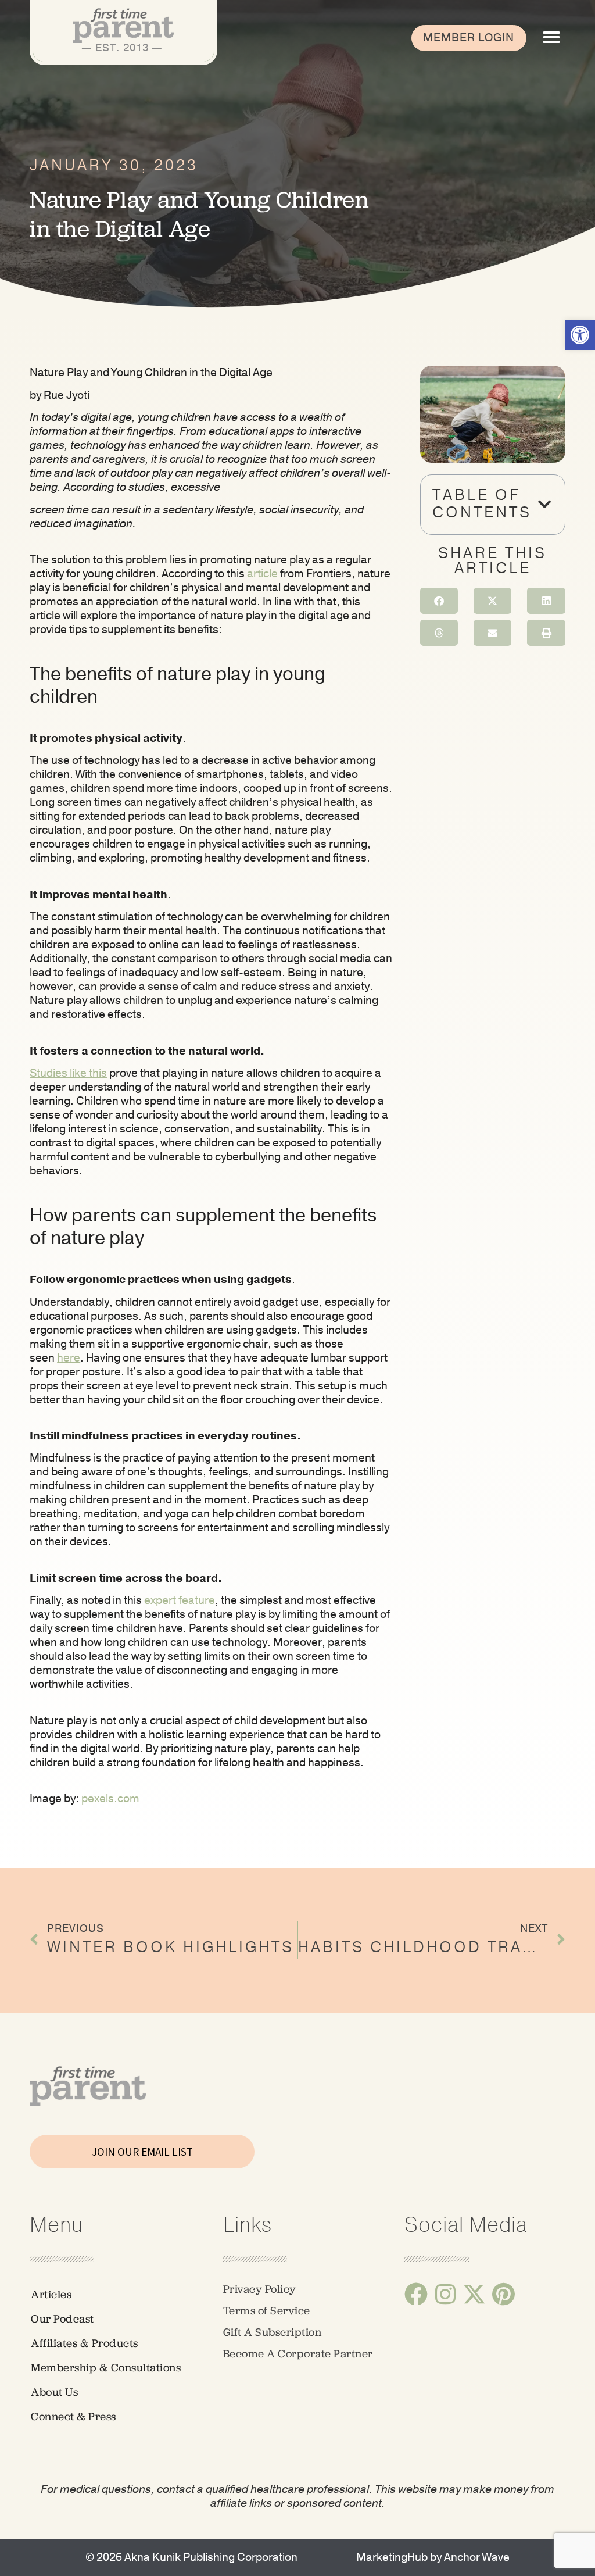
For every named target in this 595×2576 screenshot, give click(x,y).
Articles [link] (51, 2294)
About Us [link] (54, 2392)
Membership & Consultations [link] (106, 2368)
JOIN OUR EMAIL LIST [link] (142, 2152)
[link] (580, 335)
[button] (551, 37)
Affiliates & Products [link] (85, 2343)
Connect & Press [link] (74, 2416)
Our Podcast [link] (62, 2319)
